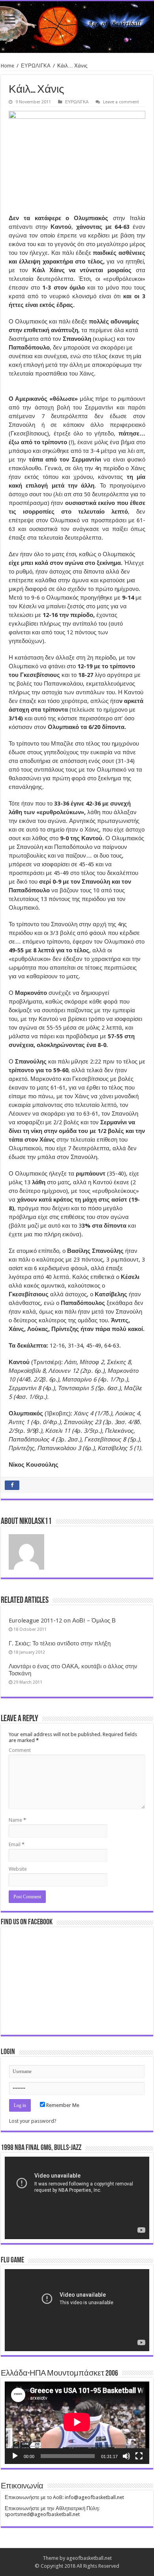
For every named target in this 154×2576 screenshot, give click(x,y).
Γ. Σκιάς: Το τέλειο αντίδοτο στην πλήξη (60, 1643)
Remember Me (62, 2105)
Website (18, 1869)
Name (17, 1820)
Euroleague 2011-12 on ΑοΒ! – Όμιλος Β (62, 1621)
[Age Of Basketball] (77, 27)
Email (17, 1844)
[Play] (15, 2456)
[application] (77, 2198)
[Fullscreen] (139, 2456)
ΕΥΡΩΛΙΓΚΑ (36, 66)
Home (8, 66)
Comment (20, 1750)
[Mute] (126, 2456)
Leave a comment (121, 102)
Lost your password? (33, 2121)
